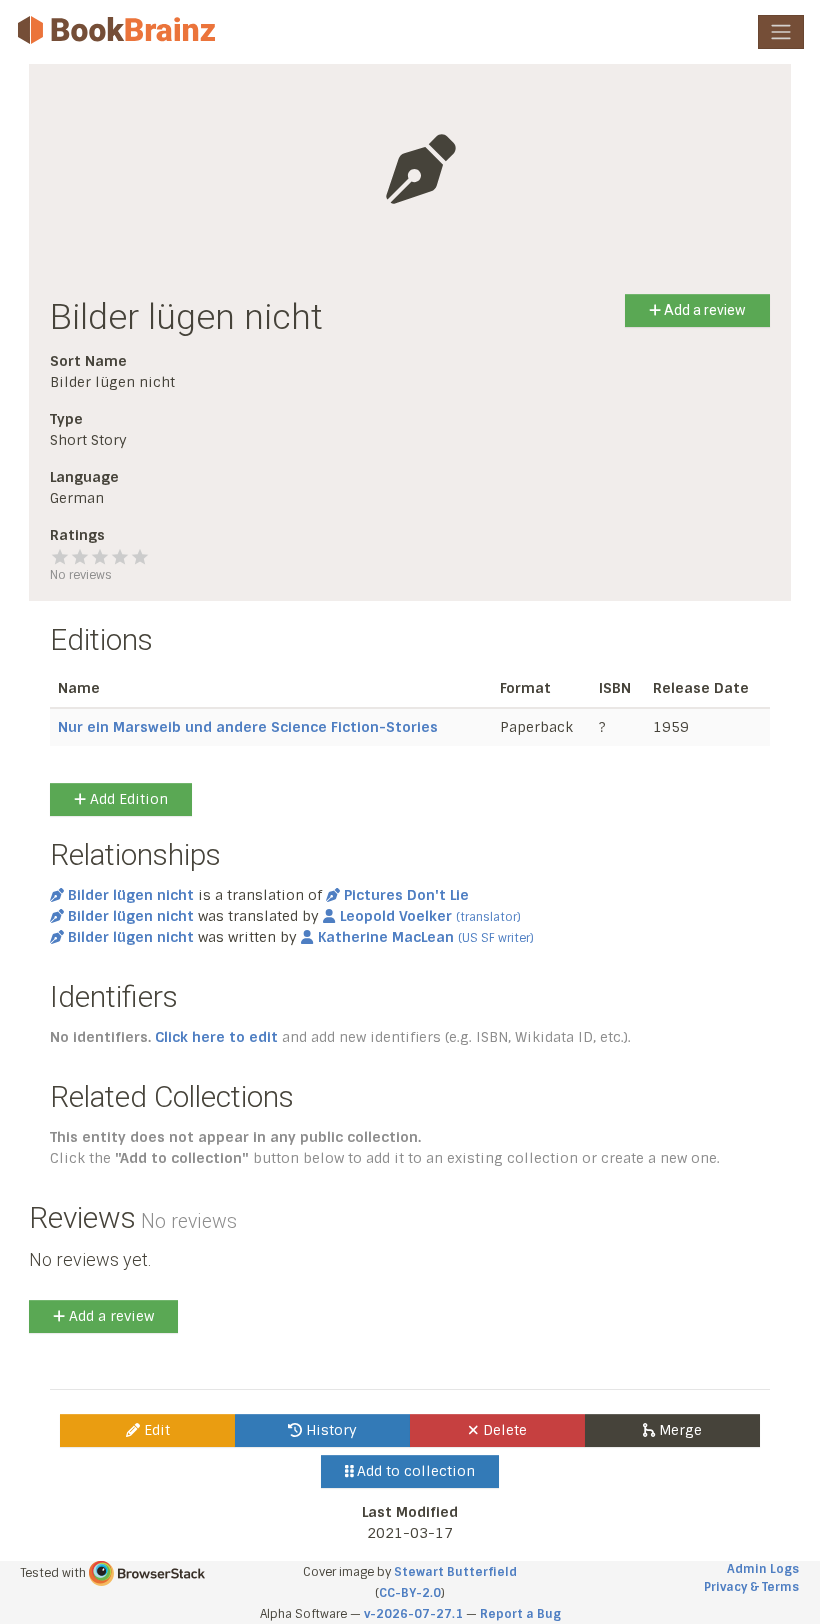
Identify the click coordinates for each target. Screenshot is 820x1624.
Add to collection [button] (414, 1471)
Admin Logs (763, 1569)
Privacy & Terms (751, 1587)
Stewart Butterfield (455, 1572)
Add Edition (127, 799)
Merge (678, 1430)
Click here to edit (216, 1037)
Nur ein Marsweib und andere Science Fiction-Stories (248, 727)
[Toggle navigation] (781, 32)
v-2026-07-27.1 (413, 1614)
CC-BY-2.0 (410, 1593)
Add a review (703, 310)
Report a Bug (520, 1614)
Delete (503, 1430)
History (329, 1430)
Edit (155, 1430)
